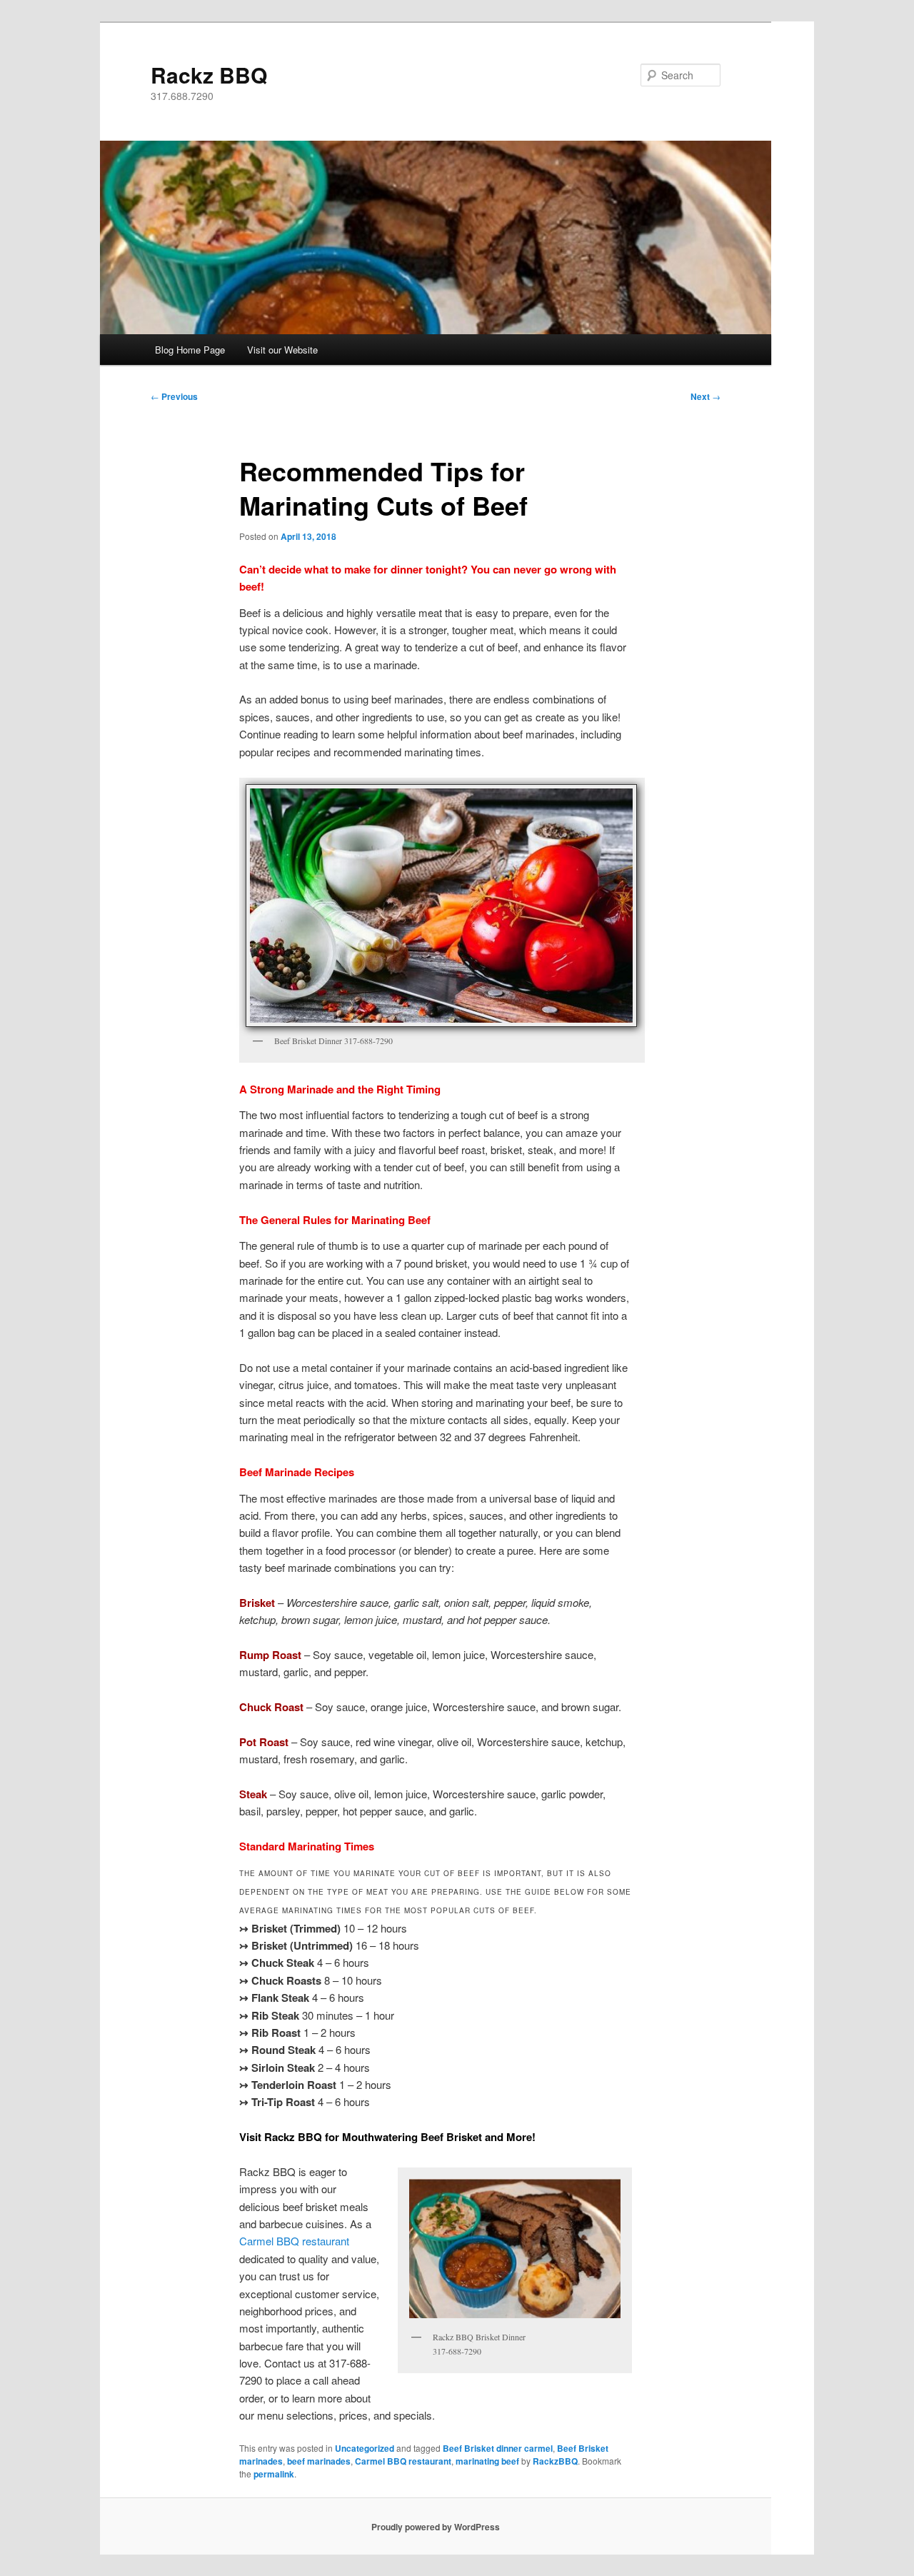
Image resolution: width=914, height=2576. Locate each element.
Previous (174, 396)
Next (705, 396)
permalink (274, 2474)
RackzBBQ (555, 2461)
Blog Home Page (190, 350)
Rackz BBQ (209, 75)
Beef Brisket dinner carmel (498, 2448)
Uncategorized (365, 2448)
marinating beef (487, 2461)
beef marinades (319, 2461)
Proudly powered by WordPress (436, 2527)
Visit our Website (282, 350)
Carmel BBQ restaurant (294, 2241)
